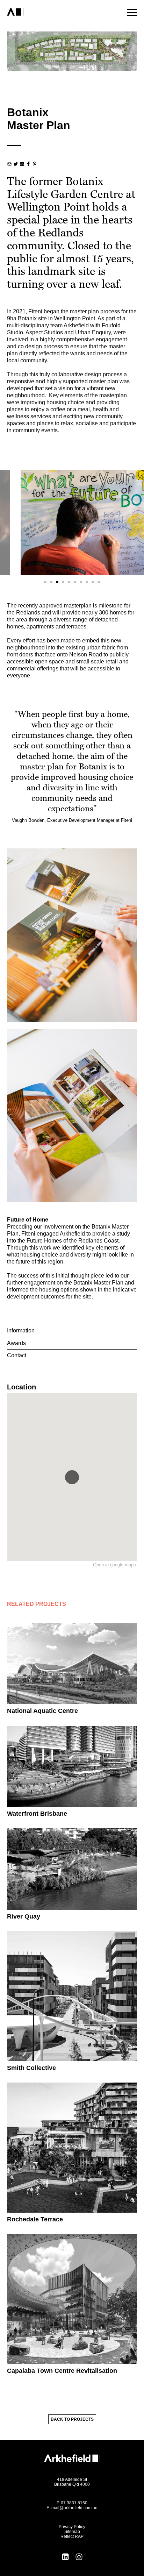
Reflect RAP (72, 2536)
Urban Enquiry (93, 332)
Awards (16, 1343)
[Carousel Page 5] (69, 582)
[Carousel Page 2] (51, 582)
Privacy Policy (72, 2527)
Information (21, 1330)
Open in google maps (114, 1565)
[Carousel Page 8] (87, 582)
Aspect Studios (44, 332)
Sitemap (72, 2532)
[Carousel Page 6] (75, 582)
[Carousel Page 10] (99, 582)
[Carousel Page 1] (45, 582)
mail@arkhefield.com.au (74, 2508)
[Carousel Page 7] (81, 582)
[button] (72, 1477)
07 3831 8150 (74, 2503)
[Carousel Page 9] (93, 582)
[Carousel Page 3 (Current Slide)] (57, 582)
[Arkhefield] (43, 12)
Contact (17, 1355)
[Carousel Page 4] (63, 582)
